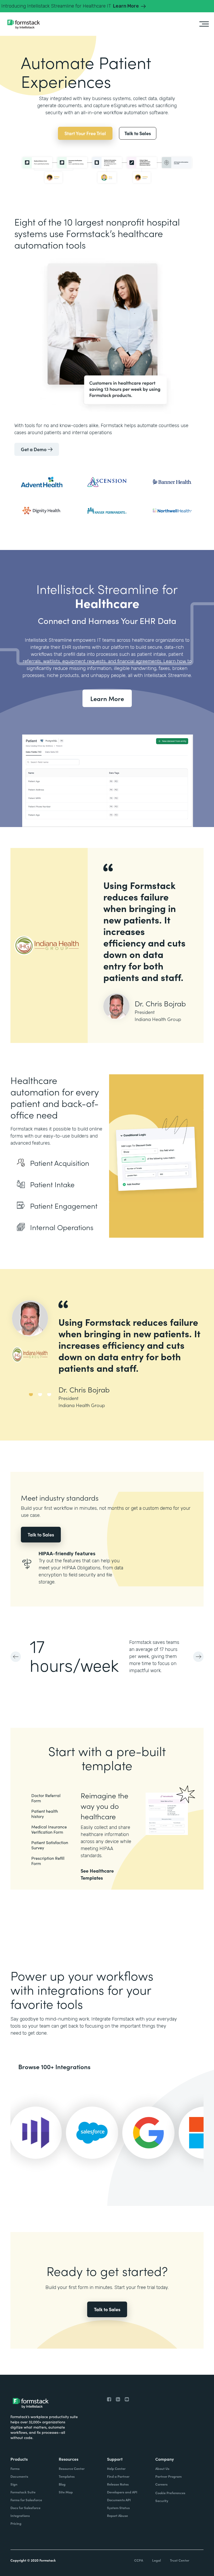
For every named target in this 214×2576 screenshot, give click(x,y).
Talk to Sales (41, 1534)
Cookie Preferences (170, 2493)
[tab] (31, 1401)
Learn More (107, 698)
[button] (21, 1657)
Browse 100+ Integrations (54, 2066)
